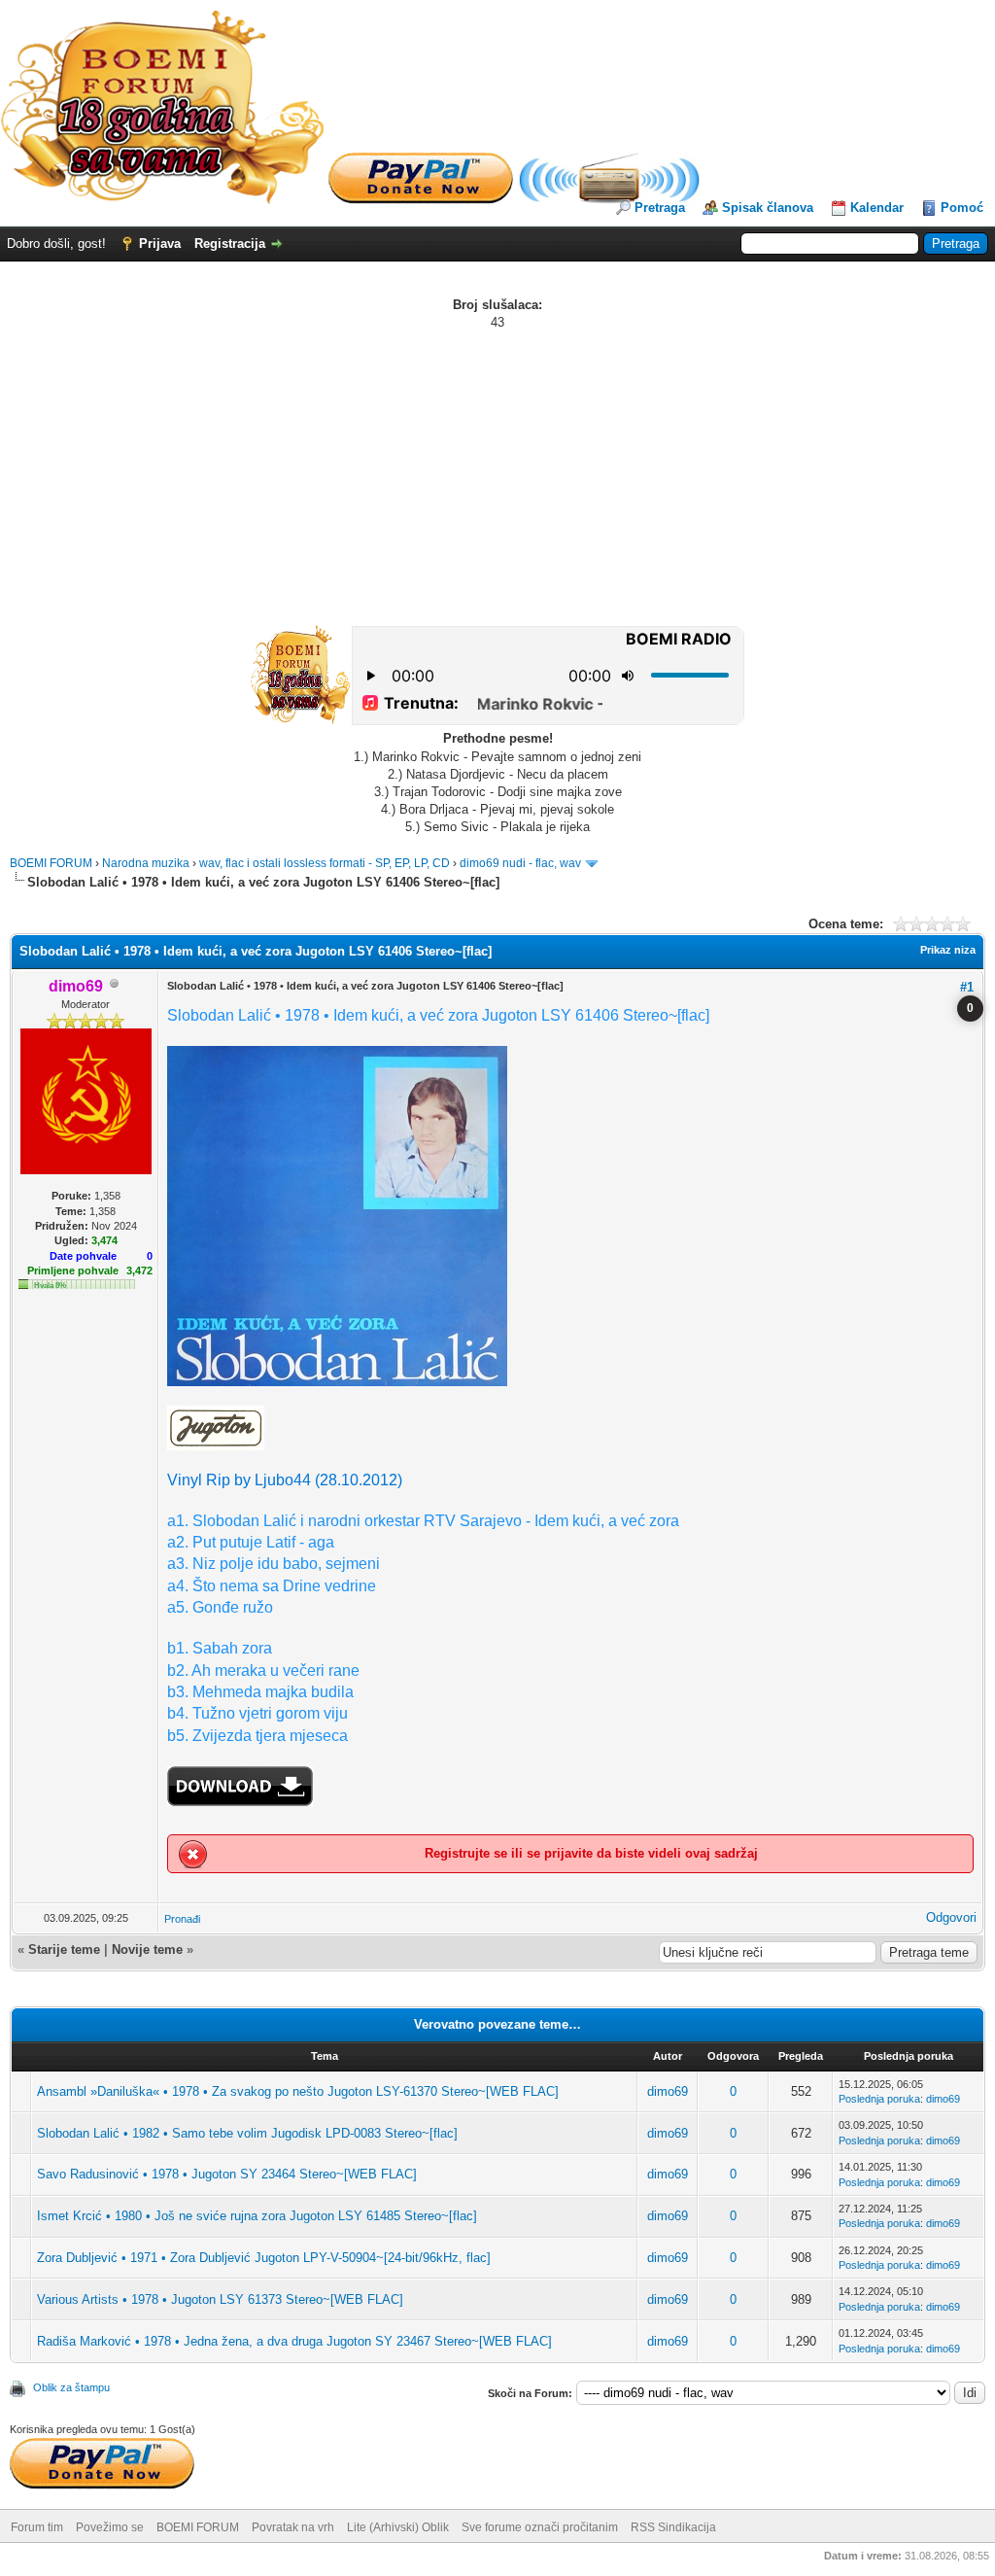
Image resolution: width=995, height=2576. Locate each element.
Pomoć (962, 208)
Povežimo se (110, 2527)
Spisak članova (768, 208)
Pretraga (660, 208)
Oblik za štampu (71, 2387)
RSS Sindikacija (673, 2527)
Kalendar (877, 208)
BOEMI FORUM (51, 863)
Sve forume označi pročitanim (540, 2527)
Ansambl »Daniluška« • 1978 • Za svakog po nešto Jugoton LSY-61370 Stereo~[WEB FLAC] (298, 2091)
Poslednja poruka (879, 2099)
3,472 (139, 1271)
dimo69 (668, 2091)
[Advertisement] (497, 477)
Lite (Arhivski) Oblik (398, 2527)
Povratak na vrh (293, 2527)
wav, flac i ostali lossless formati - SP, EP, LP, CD (325, 863)
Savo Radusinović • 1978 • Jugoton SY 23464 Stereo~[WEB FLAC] (227, 2174)
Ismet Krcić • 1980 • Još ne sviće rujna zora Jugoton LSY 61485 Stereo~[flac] (257, 2216)
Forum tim (37, 2527)
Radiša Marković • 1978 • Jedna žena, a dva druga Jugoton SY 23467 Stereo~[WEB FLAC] (294, 2341)
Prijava (160, 244)
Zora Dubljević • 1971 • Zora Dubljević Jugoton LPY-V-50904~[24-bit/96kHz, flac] (264, 2258)
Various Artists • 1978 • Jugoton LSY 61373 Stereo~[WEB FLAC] (220, 2299)
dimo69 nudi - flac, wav (520, 863)
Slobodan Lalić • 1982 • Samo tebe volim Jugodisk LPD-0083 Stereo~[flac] (247, 2133)
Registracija (230, 244)
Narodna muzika (146, 863)
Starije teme (64, 1949)
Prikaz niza (948, 950)
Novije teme (147, 1949)
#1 (967, 987)
